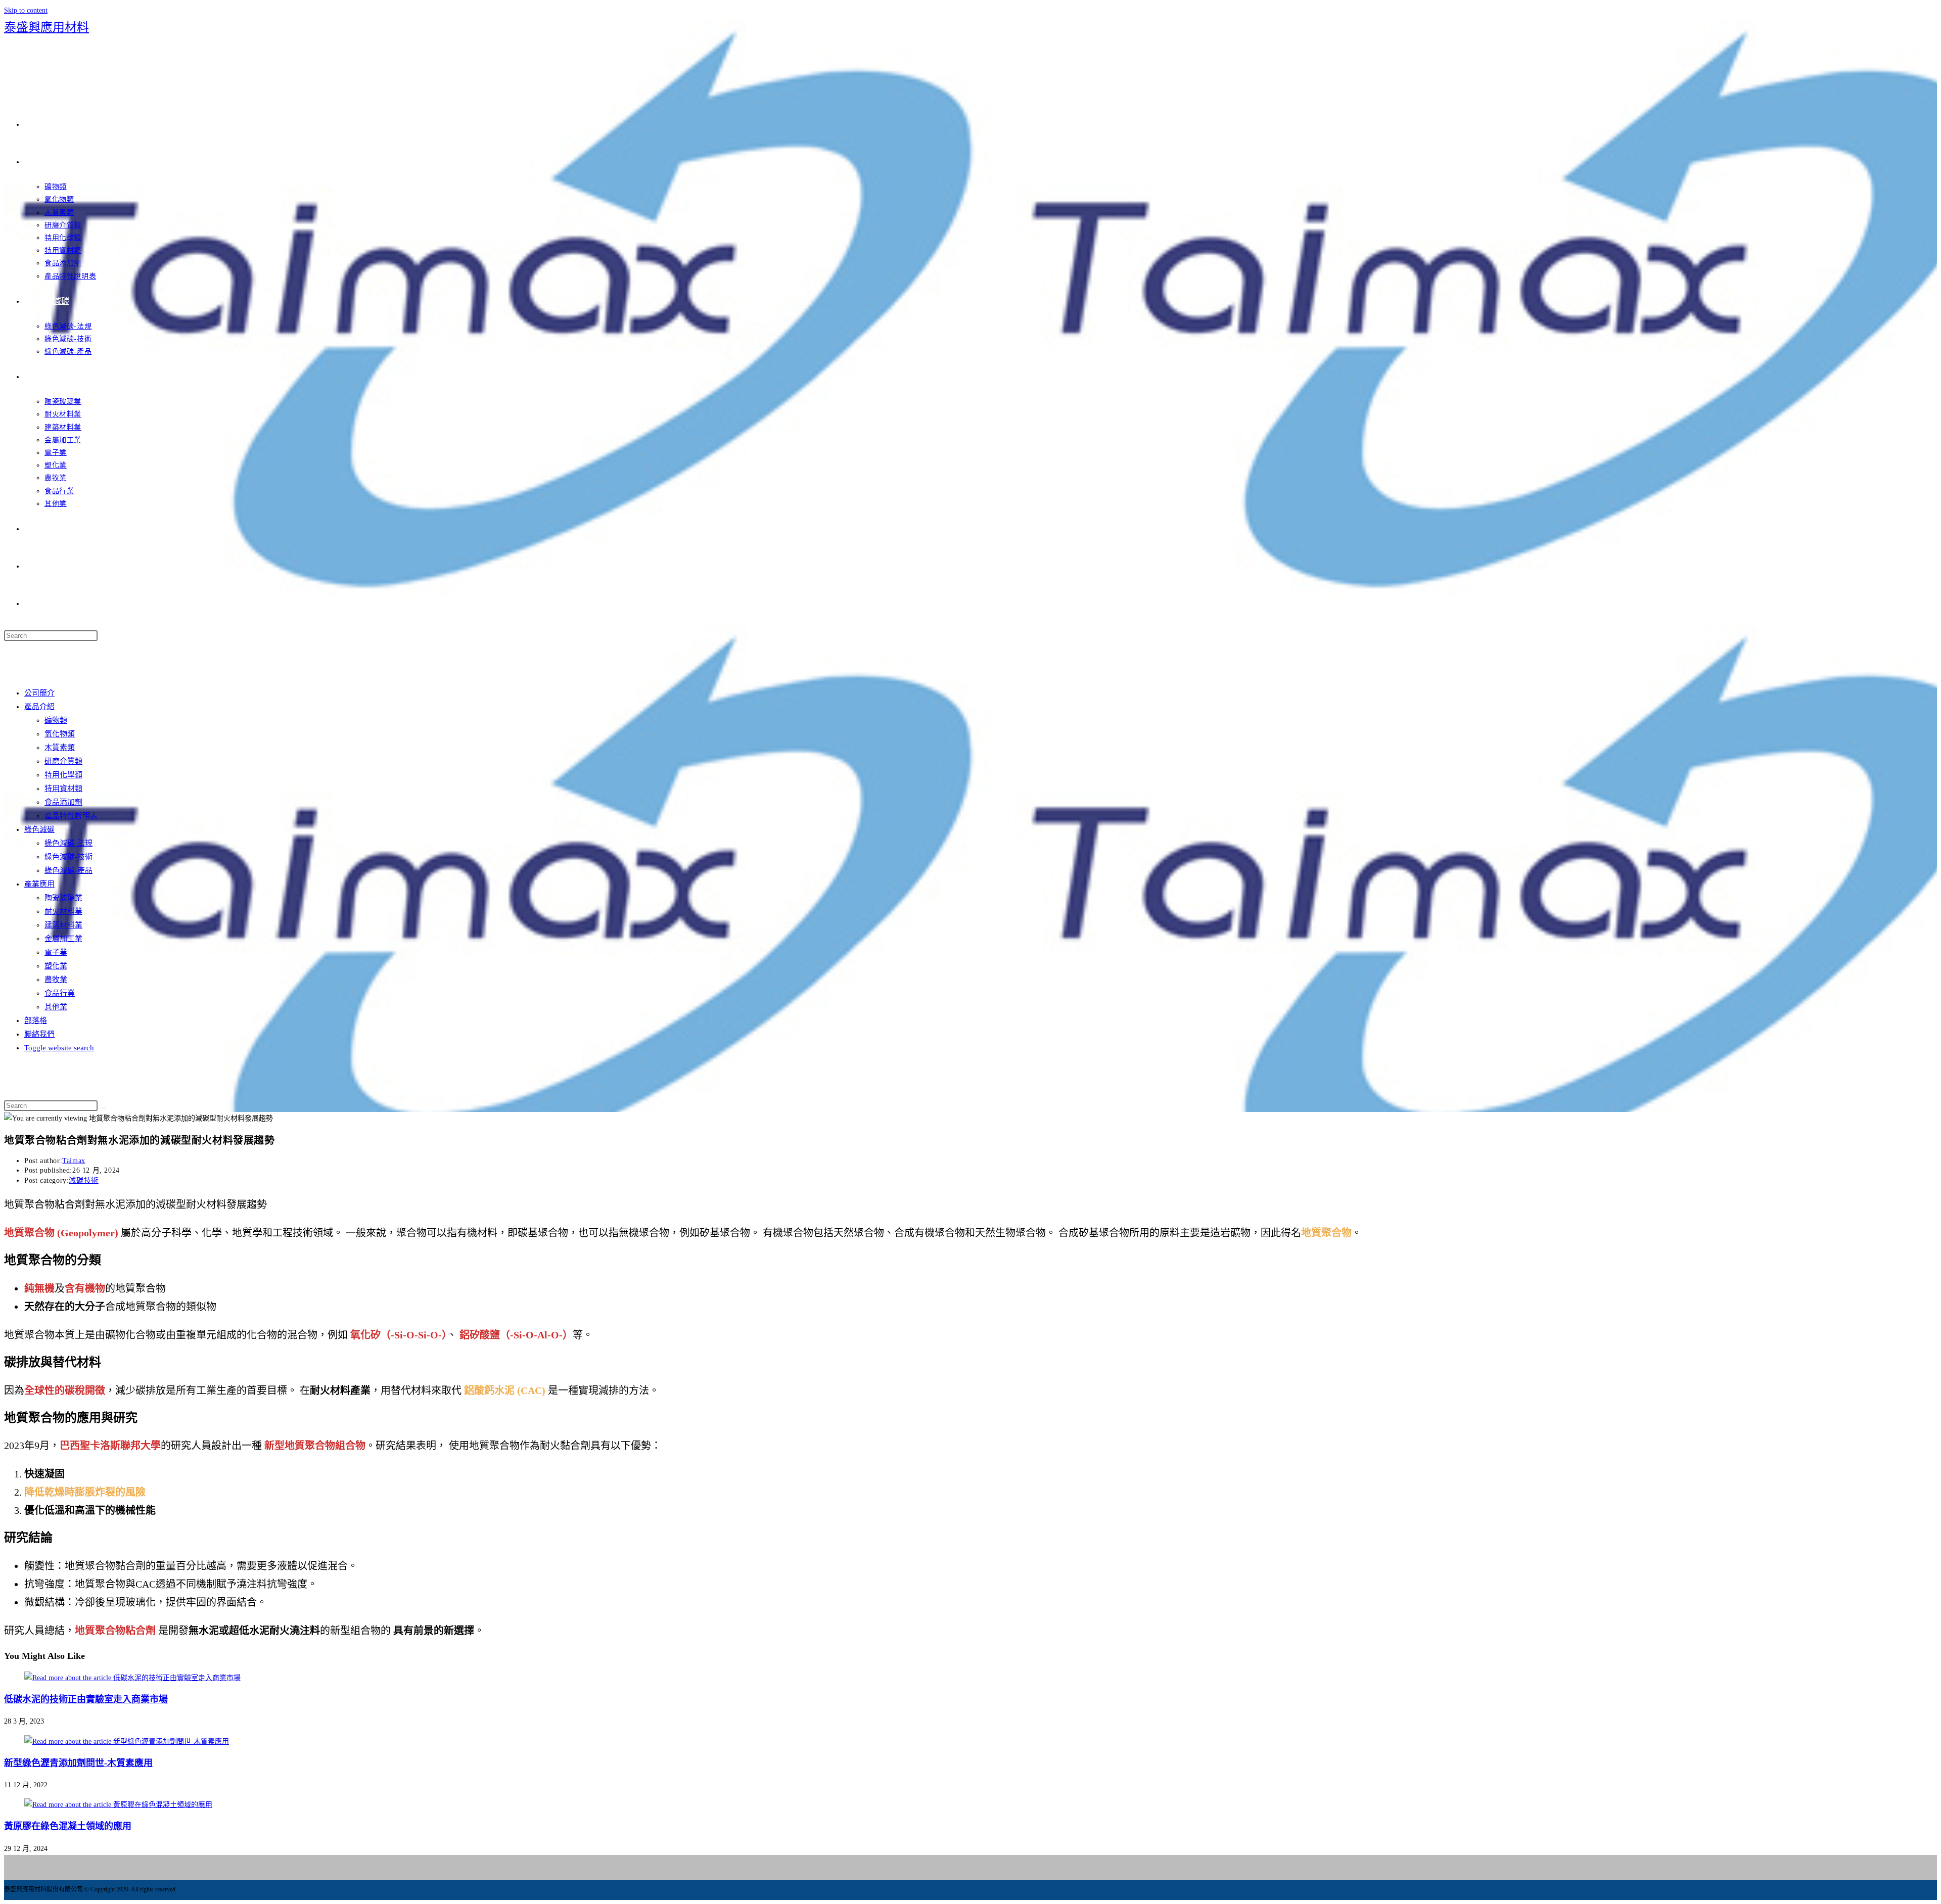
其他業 (56, 1007)
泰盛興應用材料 (47, 27)
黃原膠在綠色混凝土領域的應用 (68, 1826)
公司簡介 (39, 693)
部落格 (36, 1020)
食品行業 (60, 993)
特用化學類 (63, 775)
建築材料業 (63, 925)
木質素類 (60, 748)
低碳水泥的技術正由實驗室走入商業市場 (86, 1699)
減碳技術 (83, 1180)
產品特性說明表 (71, 816)
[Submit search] (103, 1108)
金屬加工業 (63, 939)
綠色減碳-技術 (68, 857)
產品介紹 (39, 707)
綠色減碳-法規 (68, 843)
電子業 (56, 952)
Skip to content (26, 10)
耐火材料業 (63, 911)
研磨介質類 (63, 761)
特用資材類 (63, 788)
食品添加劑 (63, 802)
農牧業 (56, 980)
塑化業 (56, 966)
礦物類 (56, 720)
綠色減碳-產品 (68, 870)
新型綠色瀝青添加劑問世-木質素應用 (78, 1763)
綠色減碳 (39, 829)
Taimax (74, 1161)
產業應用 (39, 884)
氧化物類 (60, 734)
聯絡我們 (39, 1034)
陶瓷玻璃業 (63, 898)
